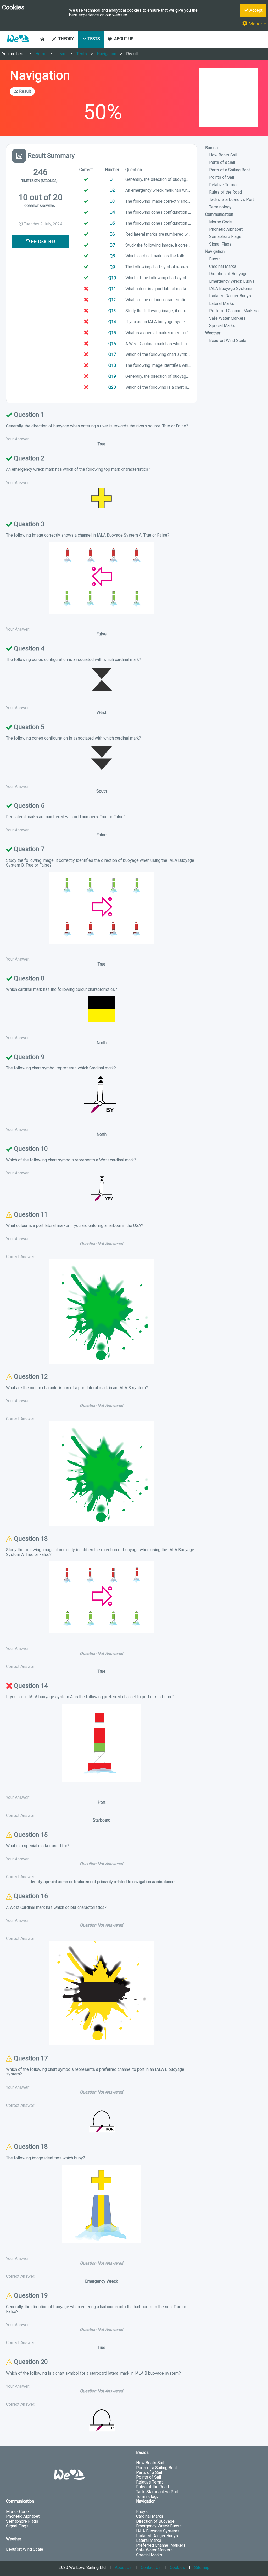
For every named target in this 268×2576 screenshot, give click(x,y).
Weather (213, 333)
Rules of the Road (225, 192)
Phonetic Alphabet (226, 229)
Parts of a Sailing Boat (230, 170)
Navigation (107, 54)
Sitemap (202, 2568)
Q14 (112, 322)
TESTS (94, 39)
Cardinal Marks (223, 266)
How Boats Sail (223, 155)
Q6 (112, 234)
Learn (61, 54)
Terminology (220, 207)
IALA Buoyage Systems (231, 289)
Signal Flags (220, 244)
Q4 (112, 212)
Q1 (112, 179)
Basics (211, 148)
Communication (219, 214)
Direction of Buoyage (228, 274)
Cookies (177, 2568)
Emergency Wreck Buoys (232, 281)
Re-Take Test (43, 241)
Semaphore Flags (225, 237)
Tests (82, 54)
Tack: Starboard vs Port (157, 2492)
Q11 (112, 289)
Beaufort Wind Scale (228, 341)
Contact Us (151, 2568)
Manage (257, 24)
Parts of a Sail (222, 162)
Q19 (112, 376)
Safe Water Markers (227, 318)
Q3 (112, 201)
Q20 (112, 387)
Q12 (112, 300)
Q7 (112, 245)
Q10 (112, 278)
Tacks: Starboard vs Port (231, 199)
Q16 (112, 344)
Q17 (112, 354)
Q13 (112, 311)
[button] (18, 45)
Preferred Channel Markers (234, 311)
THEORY (66, 39)
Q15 (112, 333)
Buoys (215, 259)
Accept (255, 10)
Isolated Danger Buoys (230, 296)
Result (132, 54)
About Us (123, 2568)
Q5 (112, 223)
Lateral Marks (222, 303)
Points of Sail (222, 177)
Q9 (112, 267)
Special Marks (222, 326)
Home (41, 54)
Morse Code (220, 222)
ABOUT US (124, 39)
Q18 (112, 365)
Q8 (112, 256)
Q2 (112, 190)
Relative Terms (223, 185)
